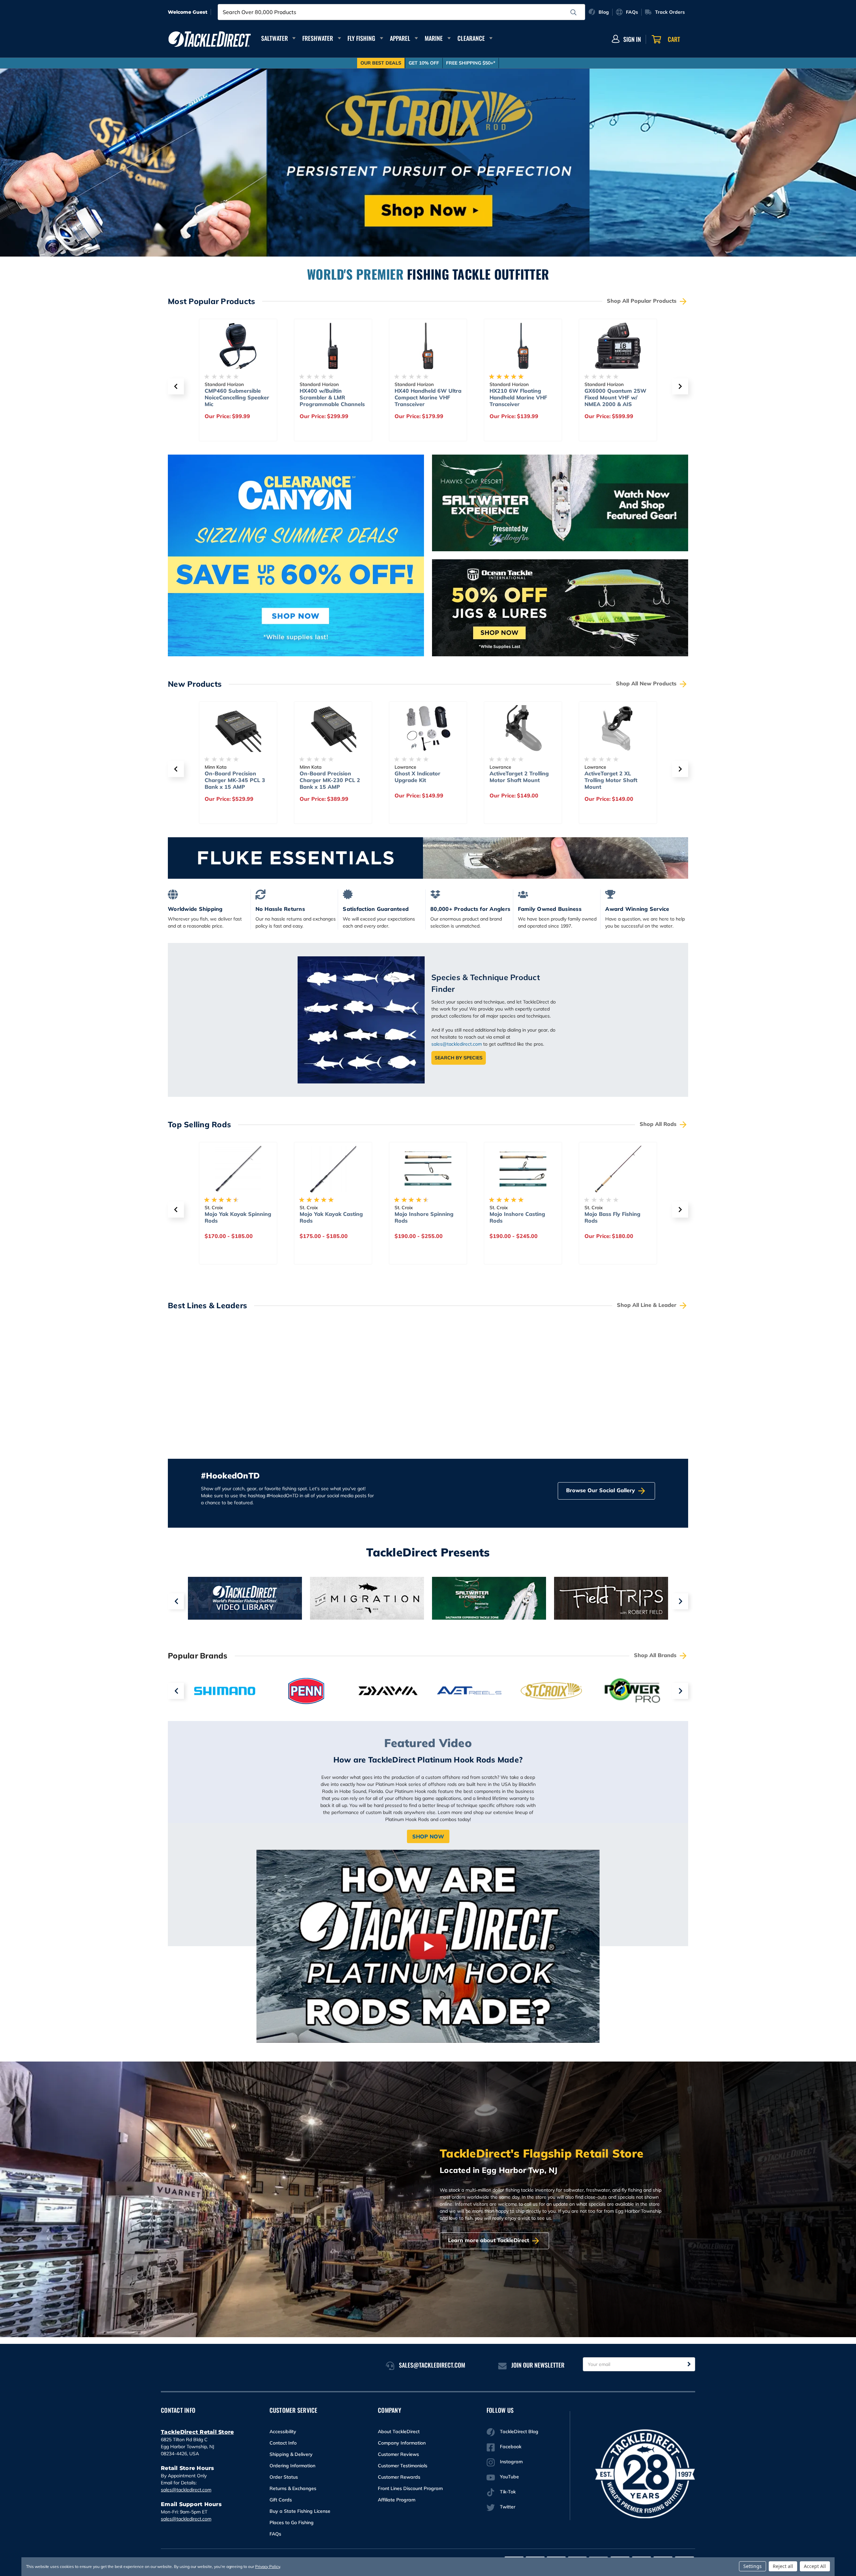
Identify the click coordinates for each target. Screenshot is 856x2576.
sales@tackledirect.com (457, 1044)
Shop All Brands (656, 1655)
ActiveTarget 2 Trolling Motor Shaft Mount (424, 777)
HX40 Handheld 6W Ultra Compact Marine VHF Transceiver (333, 397)
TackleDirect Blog (519, 2431)
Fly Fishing (361, 38)
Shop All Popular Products (643, 301)
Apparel (400, 38)
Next (680, 1601)
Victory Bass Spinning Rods (613, 394)
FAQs (275, 2534)
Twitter (508, 2507)
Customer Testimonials (403, 2466)
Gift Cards (281, 2500)
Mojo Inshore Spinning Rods (329, 1217)
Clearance (471, 38)
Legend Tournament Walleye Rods (611, 1217)
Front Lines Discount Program (410, 2488)
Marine (434, 38)
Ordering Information (292, 2466)
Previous (176, 1601)
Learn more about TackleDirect (489, 2240)
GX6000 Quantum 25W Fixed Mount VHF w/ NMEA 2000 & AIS (520, 397)
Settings (753, 2566)
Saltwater (275, 38)
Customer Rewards (399, 2477)
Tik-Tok (508, 2492)
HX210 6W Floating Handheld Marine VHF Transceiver (423, 397)
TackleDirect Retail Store (197, 2432)
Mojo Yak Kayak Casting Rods (236, 1217)
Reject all (783, 2566)
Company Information (402, 2443)
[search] (573, 12)
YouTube (509, 2477)
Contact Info (283, 2443)
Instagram (511, 2462)
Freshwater (318, 38)
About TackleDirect (399, 2431)
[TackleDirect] (210, 39)
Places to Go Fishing (292, 2522)
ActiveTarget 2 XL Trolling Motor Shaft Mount (516, 780)
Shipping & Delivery (291, 2454)
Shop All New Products (647, 683)
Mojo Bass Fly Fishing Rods (517, 1217)
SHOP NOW (428, 1836)
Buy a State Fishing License (300, 2511)
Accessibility (283, 2431)
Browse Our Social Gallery (601, 1490)
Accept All (815, 2566)
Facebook (511, 2447)
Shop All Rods (659, 1124)
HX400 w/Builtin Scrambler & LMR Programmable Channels (237, 397)
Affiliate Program (397, 2500)
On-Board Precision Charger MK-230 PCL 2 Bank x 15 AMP (235, 780)
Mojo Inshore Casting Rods (422, 1217)
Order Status (284, 2477)
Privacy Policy (267, 2566)
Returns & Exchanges (293, 2488)
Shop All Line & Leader (648, 1305)
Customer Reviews (398, 2454)
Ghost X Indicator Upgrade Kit (323, 777)
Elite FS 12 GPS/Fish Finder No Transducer (613, 777)
